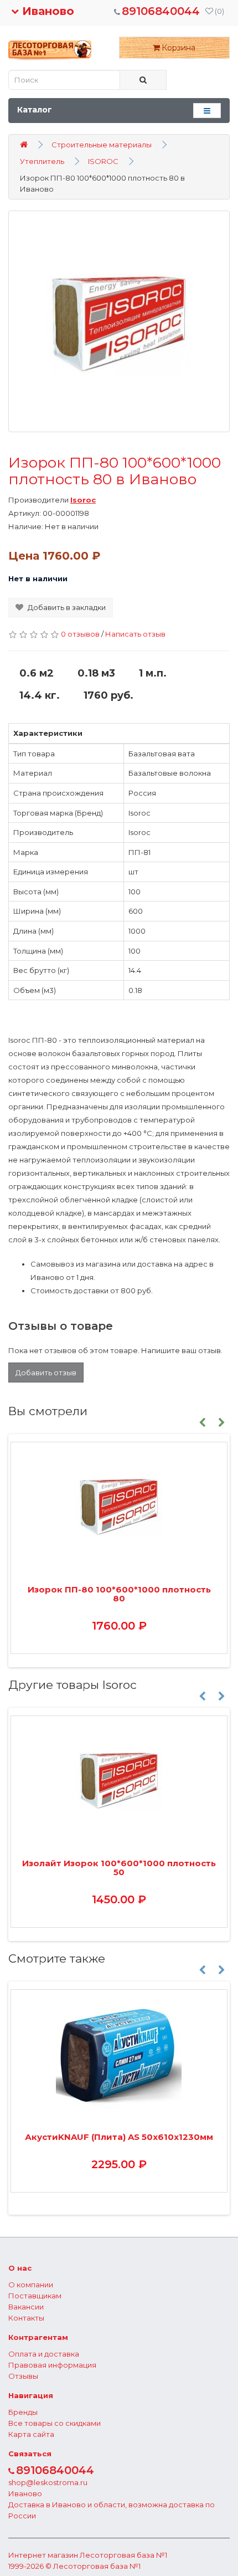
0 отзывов (80, 634)
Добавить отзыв (46, 1372)
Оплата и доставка (44, 2354)
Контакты (26, 2318)
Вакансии (26, 2307)
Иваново (46, 11)
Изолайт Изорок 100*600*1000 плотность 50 (119, 1868)
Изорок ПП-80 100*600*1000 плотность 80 (119, 1594)
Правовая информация (52, 2365)
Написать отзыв (135, 634)
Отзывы (23, 2376)
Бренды (23, 2412)
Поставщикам (35, 2296)
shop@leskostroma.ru (48, 2482)
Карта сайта (31, 2434)
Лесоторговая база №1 (123, 2555)
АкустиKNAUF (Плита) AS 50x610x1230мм (119, 2137)
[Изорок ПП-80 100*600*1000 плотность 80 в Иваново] (119, 321)
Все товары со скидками (55, 2423)
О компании (31, 2285)
